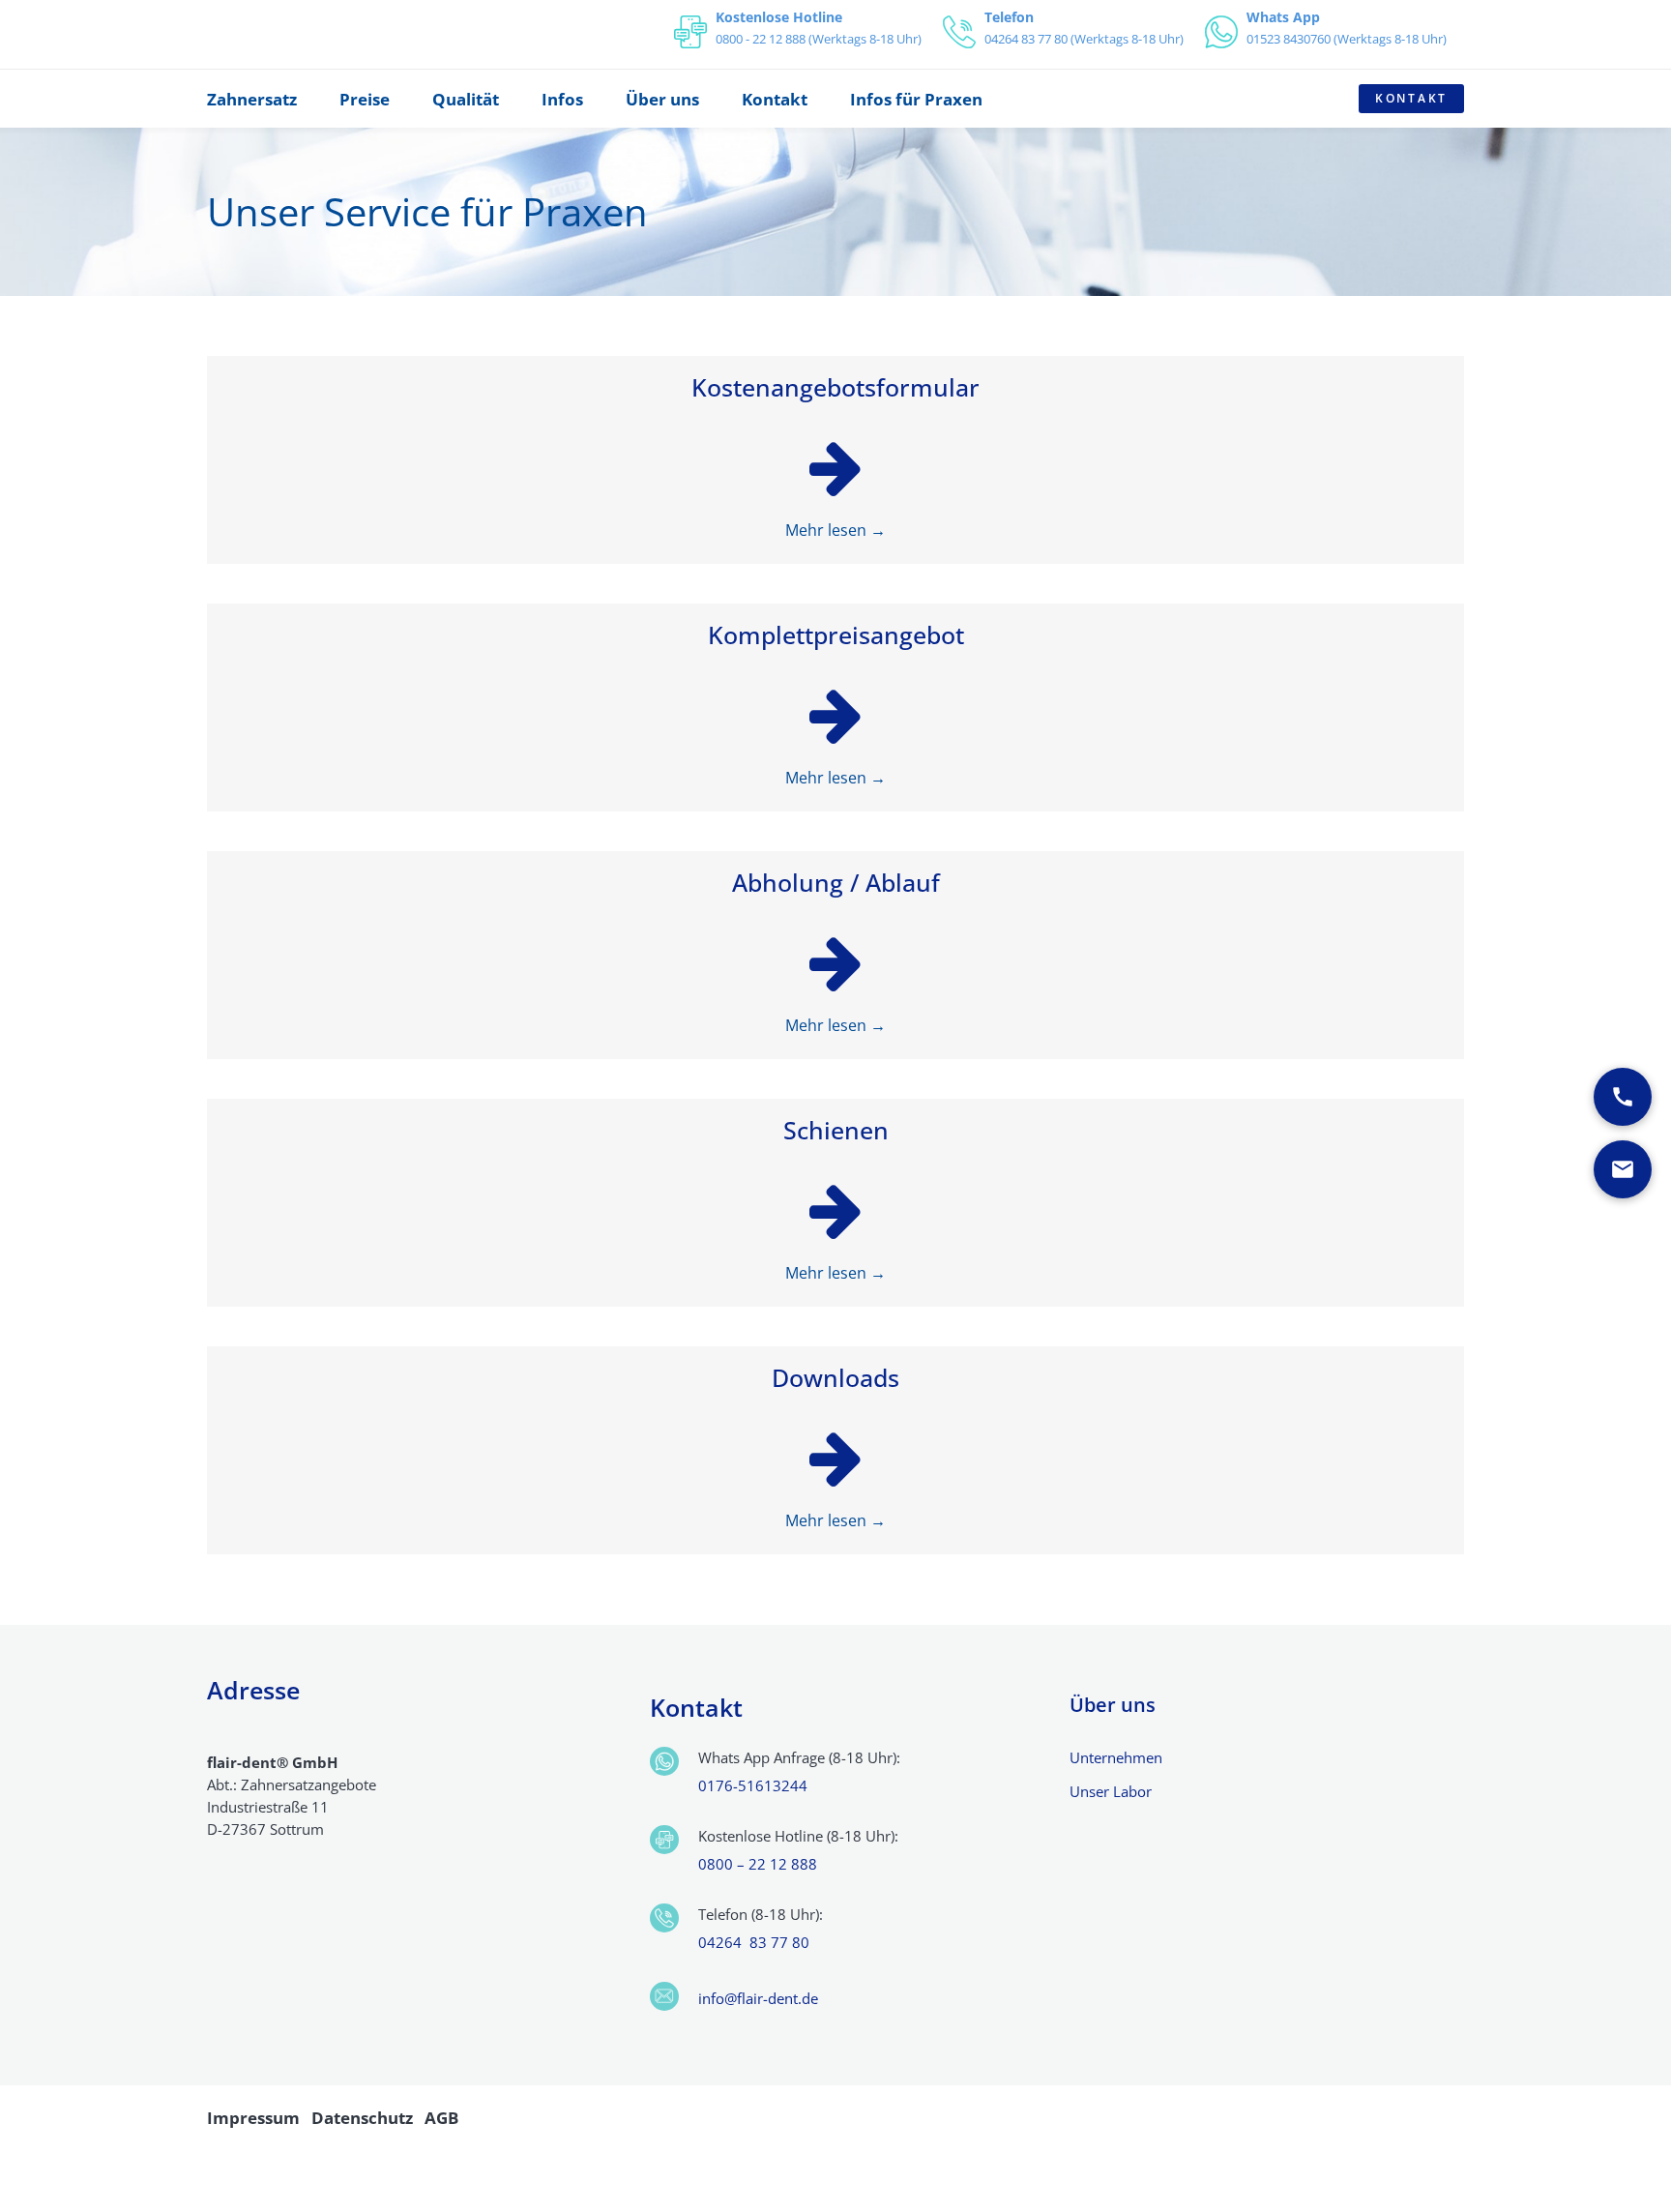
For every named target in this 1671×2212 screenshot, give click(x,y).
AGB (441, 2118)
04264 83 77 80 (754, 1942)
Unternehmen (1116, 1757)
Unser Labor (1111, 1791)
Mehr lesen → (835, 530)
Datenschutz (362, 2118)
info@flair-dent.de (758, 1998)
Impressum (253, 2118)
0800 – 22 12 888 (758, 1864)
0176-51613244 (753, 1785)
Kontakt (1411, 98)
